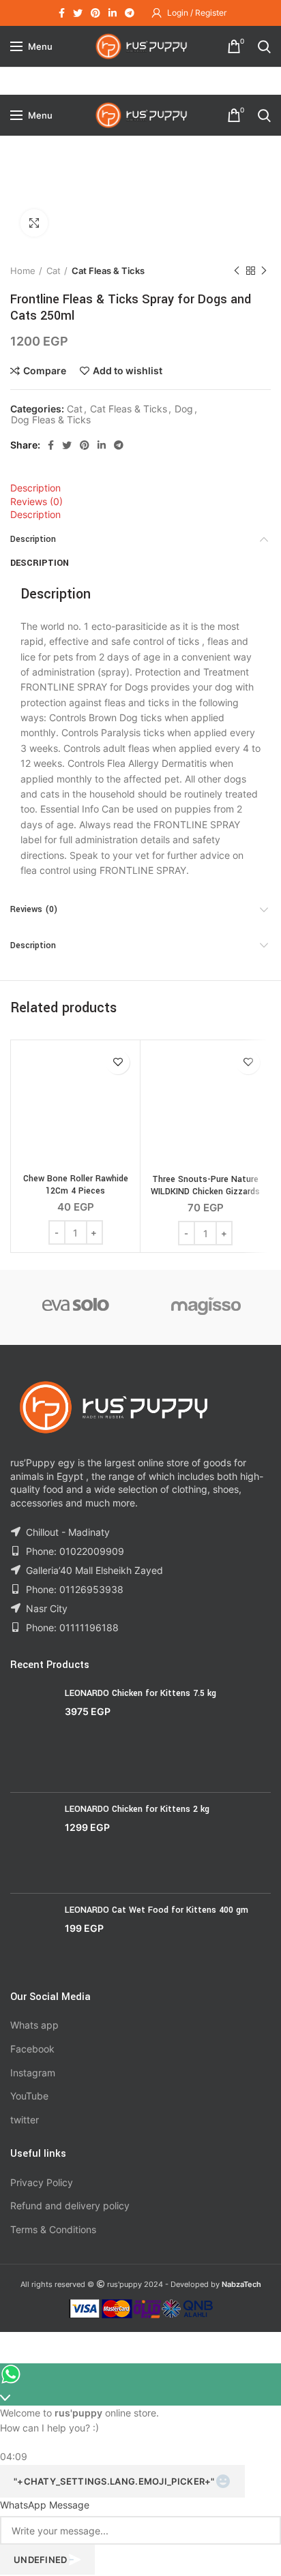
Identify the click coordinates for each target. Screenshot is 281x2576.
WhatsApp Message (45, 2505)
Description (35, 488)
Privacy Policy (42, 2182)
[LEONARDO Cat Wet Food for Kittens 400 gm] (32, 1937)
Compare (45, 371)
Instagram (33, 2073)
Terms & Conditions (53, 2229)
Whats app (34, 2025)
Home (23, 271)
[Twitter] (78, 13)
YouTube (29, 2096)
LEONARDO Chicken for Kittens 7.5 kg (140, 1693)
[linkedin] (113, 13)
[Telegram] (130, 13)
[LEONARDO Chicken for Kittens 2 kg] (32, 1843)
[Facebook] (62, 13)
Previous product (237, 271)
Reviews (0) (36, 501)
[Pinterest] (95, 13)
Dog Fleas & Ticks (51, 420)
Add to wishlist (128, 371)
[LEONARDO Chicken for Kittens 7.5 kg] (32, 1734)
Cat (54, 271)
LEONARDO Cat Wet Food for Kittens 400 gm (157, 1910)
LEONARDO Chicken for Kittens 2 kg (137, 1809)
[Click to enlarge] (34, 223)
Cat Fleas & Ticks (108, 271)
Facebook (32, 2049)
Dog (184, 409)
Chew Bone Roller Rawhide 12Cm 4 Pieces (76, 1185)
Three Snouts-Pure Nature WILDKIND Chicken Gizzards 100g (205, 1192)
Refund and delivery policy (70, 2206)
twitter (25, 2120)
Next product (264, 271)
